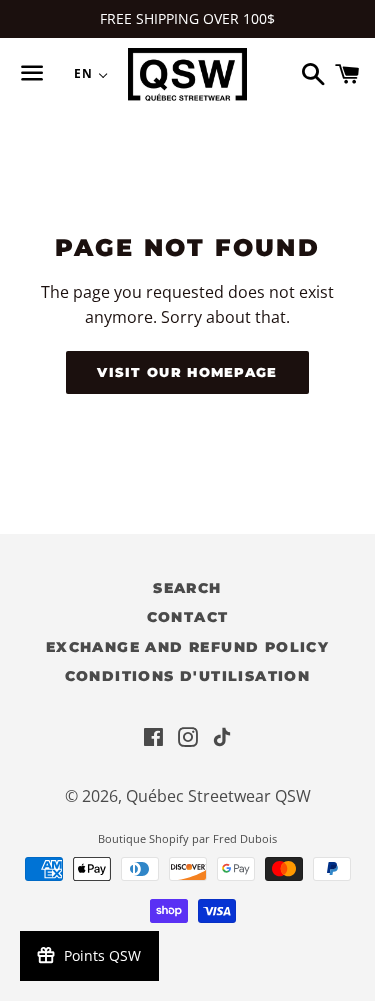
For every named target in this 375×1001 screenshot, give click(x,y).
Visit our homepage (187, 372)
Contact (188, 617)
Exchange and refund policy (187, 647)
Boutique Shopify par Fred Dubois (187, 838)
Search (187, 588)
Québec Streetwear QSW (218, 796)
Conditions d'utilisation (188, 676)
